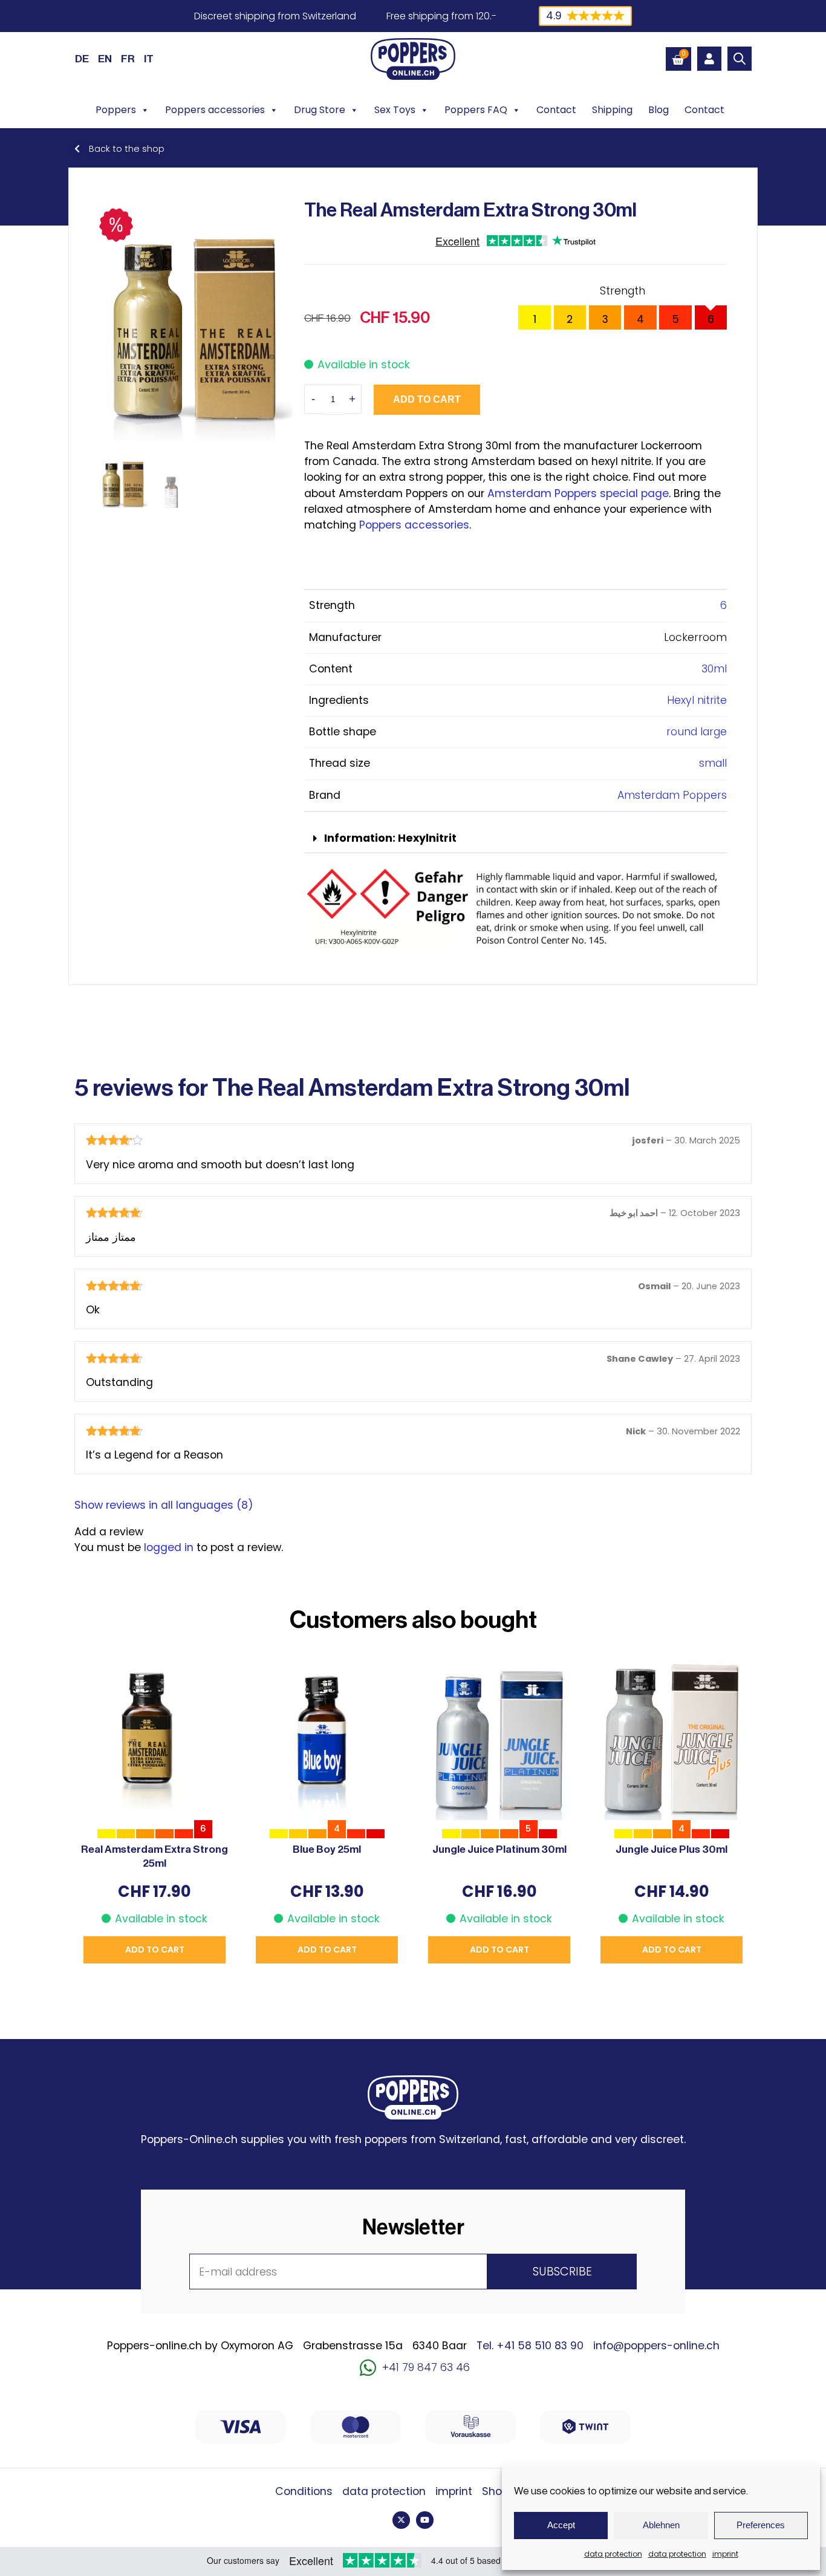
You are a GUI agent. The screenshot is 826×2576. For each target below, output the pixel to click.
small (713, 763)
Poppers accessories (215, 110)
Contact (556, 110)
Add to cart (427, 399)
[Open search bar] (740, 59)
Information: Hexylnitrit (390, 838)
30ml (714, 669)
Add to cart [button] (155, 1950)
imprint (725, 2554)
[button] (515, 839)
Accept (561, 2525)
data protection (613, 2554)
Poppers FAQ (476, 110)
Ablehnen (661, 2525)
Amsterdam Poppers (672, 795)
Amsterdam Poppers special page (578, 493)
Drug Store (320, 110)
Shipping (612, 110)
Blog (659, 110)
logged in (169, 1547)
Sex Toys (395, 110)
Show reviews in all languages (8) (164, 1505)
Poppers (116, 110)
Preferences (761, 2525)
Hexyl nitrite (697, 700)
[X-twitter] (401, 2520)
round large (697, 732)
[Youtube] (425, 2520)
